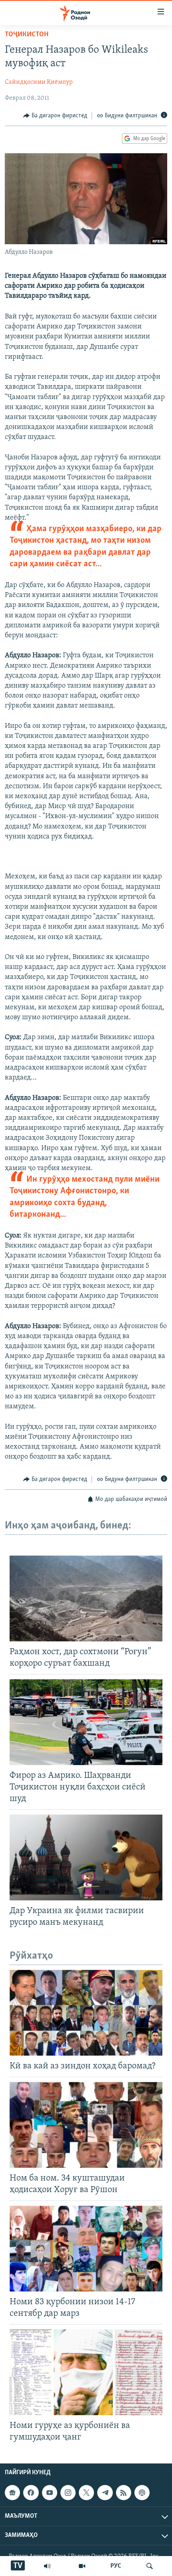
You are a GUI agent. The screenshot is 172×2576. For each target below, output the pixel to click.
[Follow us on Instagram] (68, 2493)
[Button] (55, 116)
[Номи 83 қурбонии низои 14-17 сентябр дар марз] (86, 2249)
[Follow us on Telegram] (105, 2493)
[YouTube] (82, 2566)
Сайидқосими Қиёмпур (39, 82)
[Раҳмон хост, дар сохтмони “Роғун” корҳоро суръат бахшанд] (86, 1598)
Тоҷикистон (27, 35)
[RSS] (124, 2493)
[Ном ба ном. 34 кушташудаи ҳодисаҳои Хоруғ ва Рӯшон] (86, 2125)
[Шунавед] (47, 2566)
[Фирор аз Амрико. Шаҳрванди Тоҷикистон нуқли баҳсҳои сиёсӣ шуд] (86, 1722)
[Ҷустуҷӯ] (150, 2566)
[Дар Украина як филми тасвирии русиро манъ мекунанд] (86, 1857)
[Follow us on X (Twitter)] (86, 2493)
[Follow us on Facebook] (31, 2493)
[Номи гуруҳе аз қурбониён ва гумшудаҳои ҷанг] (86, 2372)
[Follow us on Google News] (12, 2493)
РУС (116, 2566)
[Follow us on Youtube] (50, 2493)
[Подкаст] (142, 2493)
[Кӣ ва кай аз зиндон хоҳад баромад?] (86, 2013)
